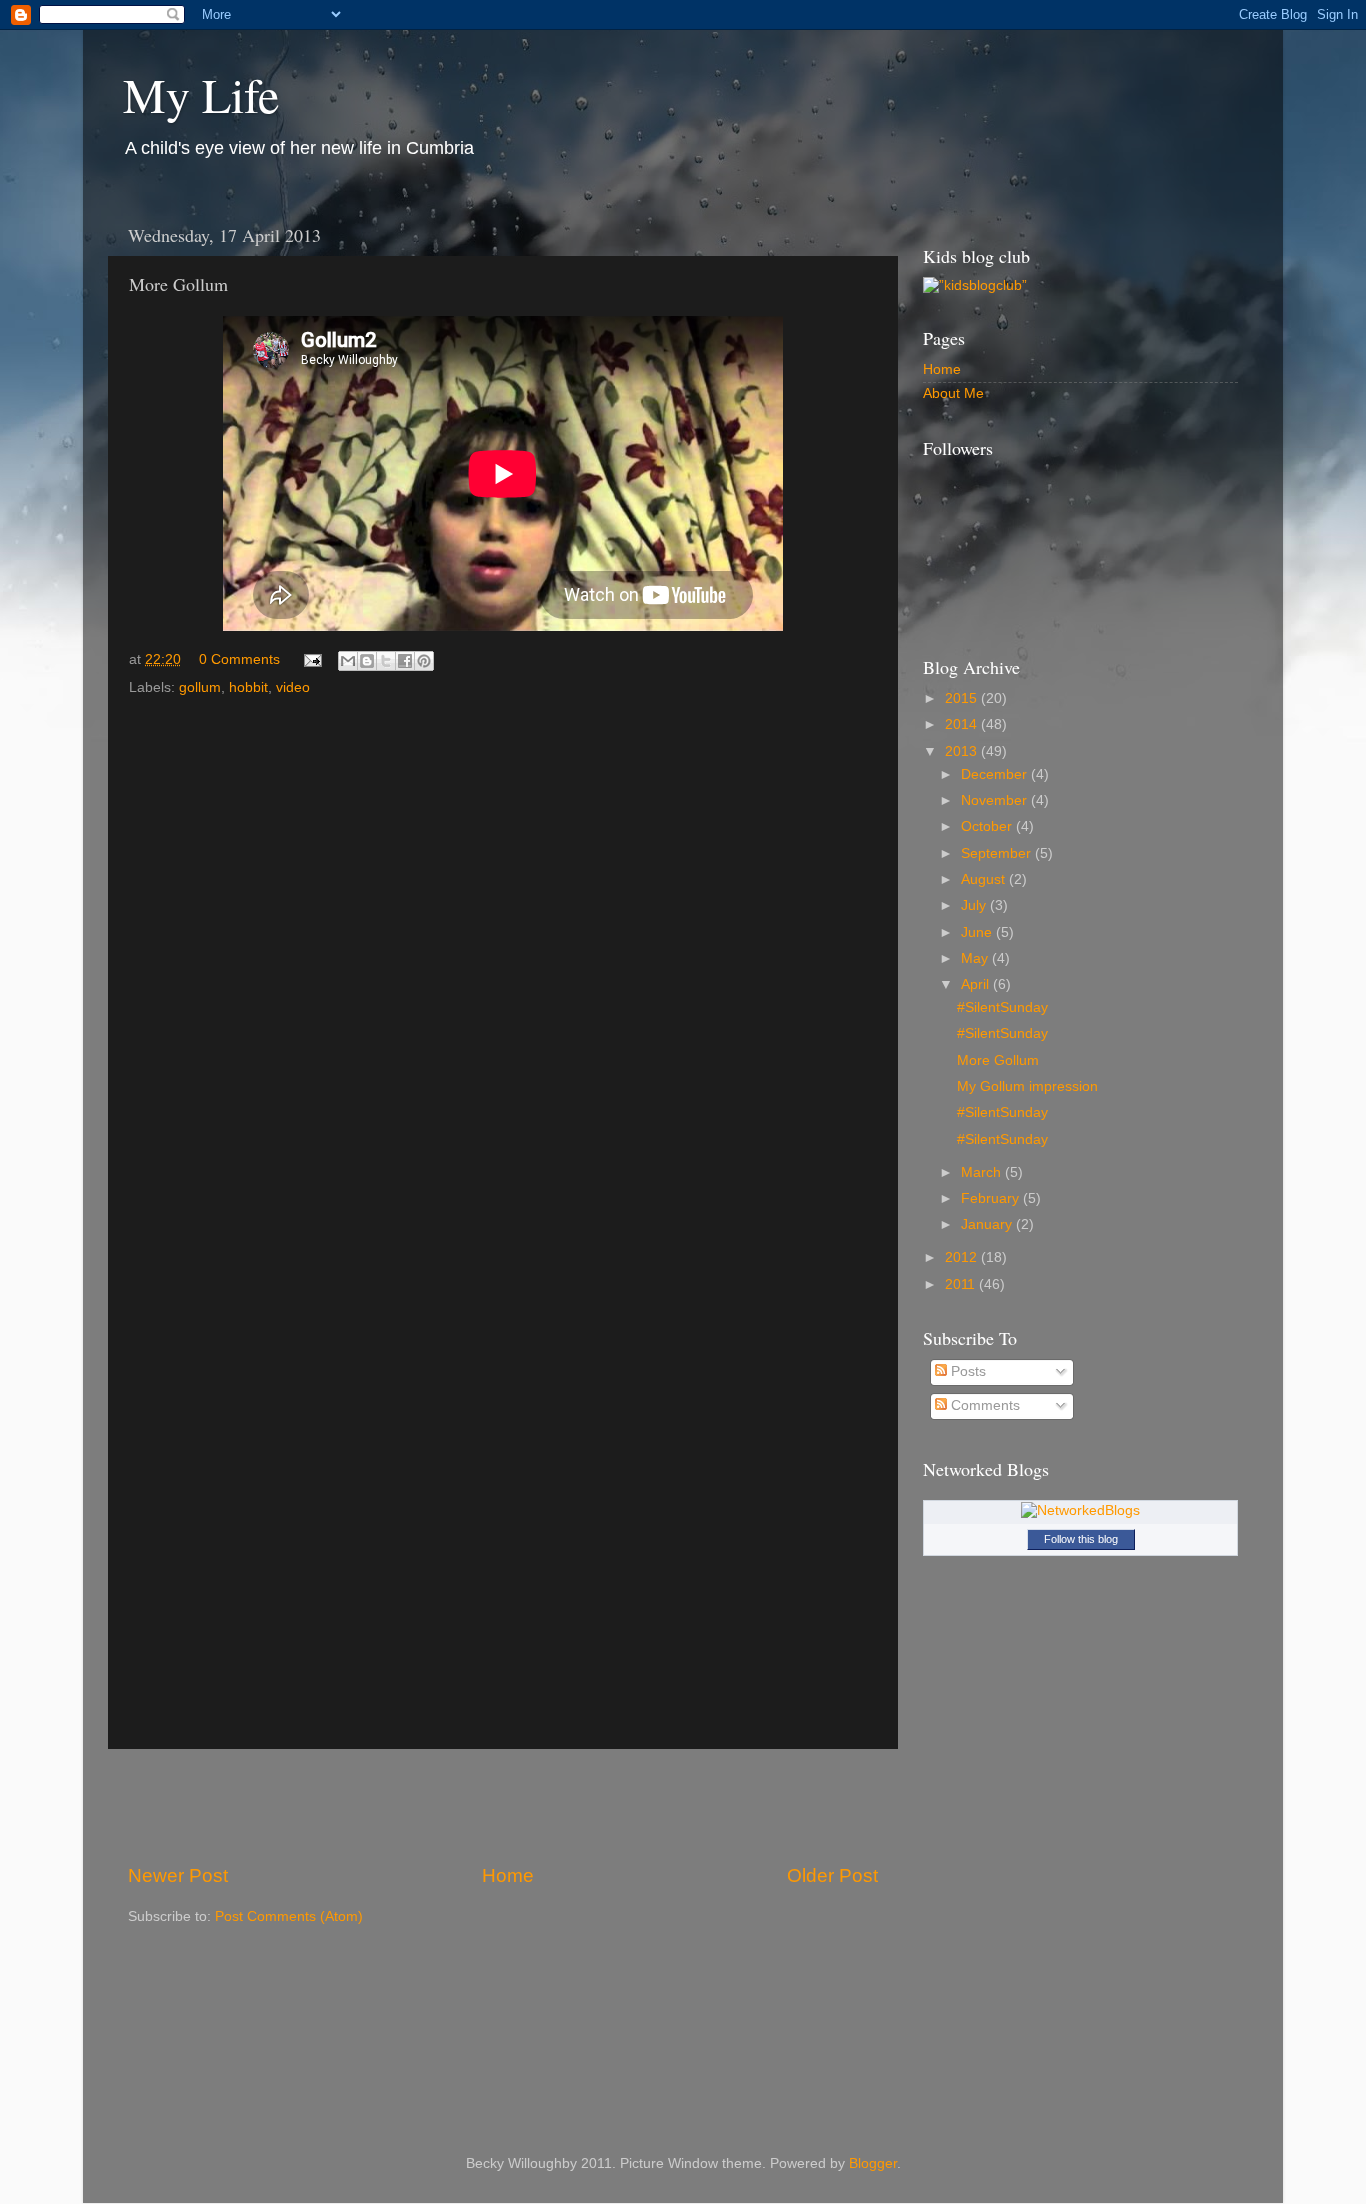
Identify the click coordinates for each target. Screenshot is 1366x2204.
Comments (983, 1405)
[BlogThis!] (367, 661)
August (985, 879)
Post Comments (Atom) (289, 1916)
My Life (201, 94)
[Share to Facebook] (405, 661)
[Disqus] (503, 959)
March (983, 1172)
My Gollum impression (1027, 1086)
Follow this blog (1081, 1539)
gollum (200, 687)
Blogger (873, 2163)
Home (508, 1875)
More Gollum (998, 1060)
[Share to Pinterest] (424, 661)
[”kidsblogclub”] (975, 285)
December (996, 774)
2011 (962, 1284)
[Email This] (348, 661)
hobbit (248, 687)
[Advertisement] (503, 1806)
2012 (963, 1257)
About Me (953, 393)
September (998, 853)
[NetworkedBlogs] (1080, 1510)
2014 (963, 724)
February (992, 1198)
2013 (963, 751)
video (293, 687)
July (975, 905)
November (996, 800)
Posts (966, 1371)
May (976, 958)
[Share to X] (386, 661)
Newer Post (178, 1875)
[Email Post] (311, 659)
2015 (963, 698)
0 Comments (239, 659)
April (977, 984)
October (988, 826)
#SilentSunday (1002, 1007)
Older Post (832, 1875)
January (988, 1224)
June (978, 932)
